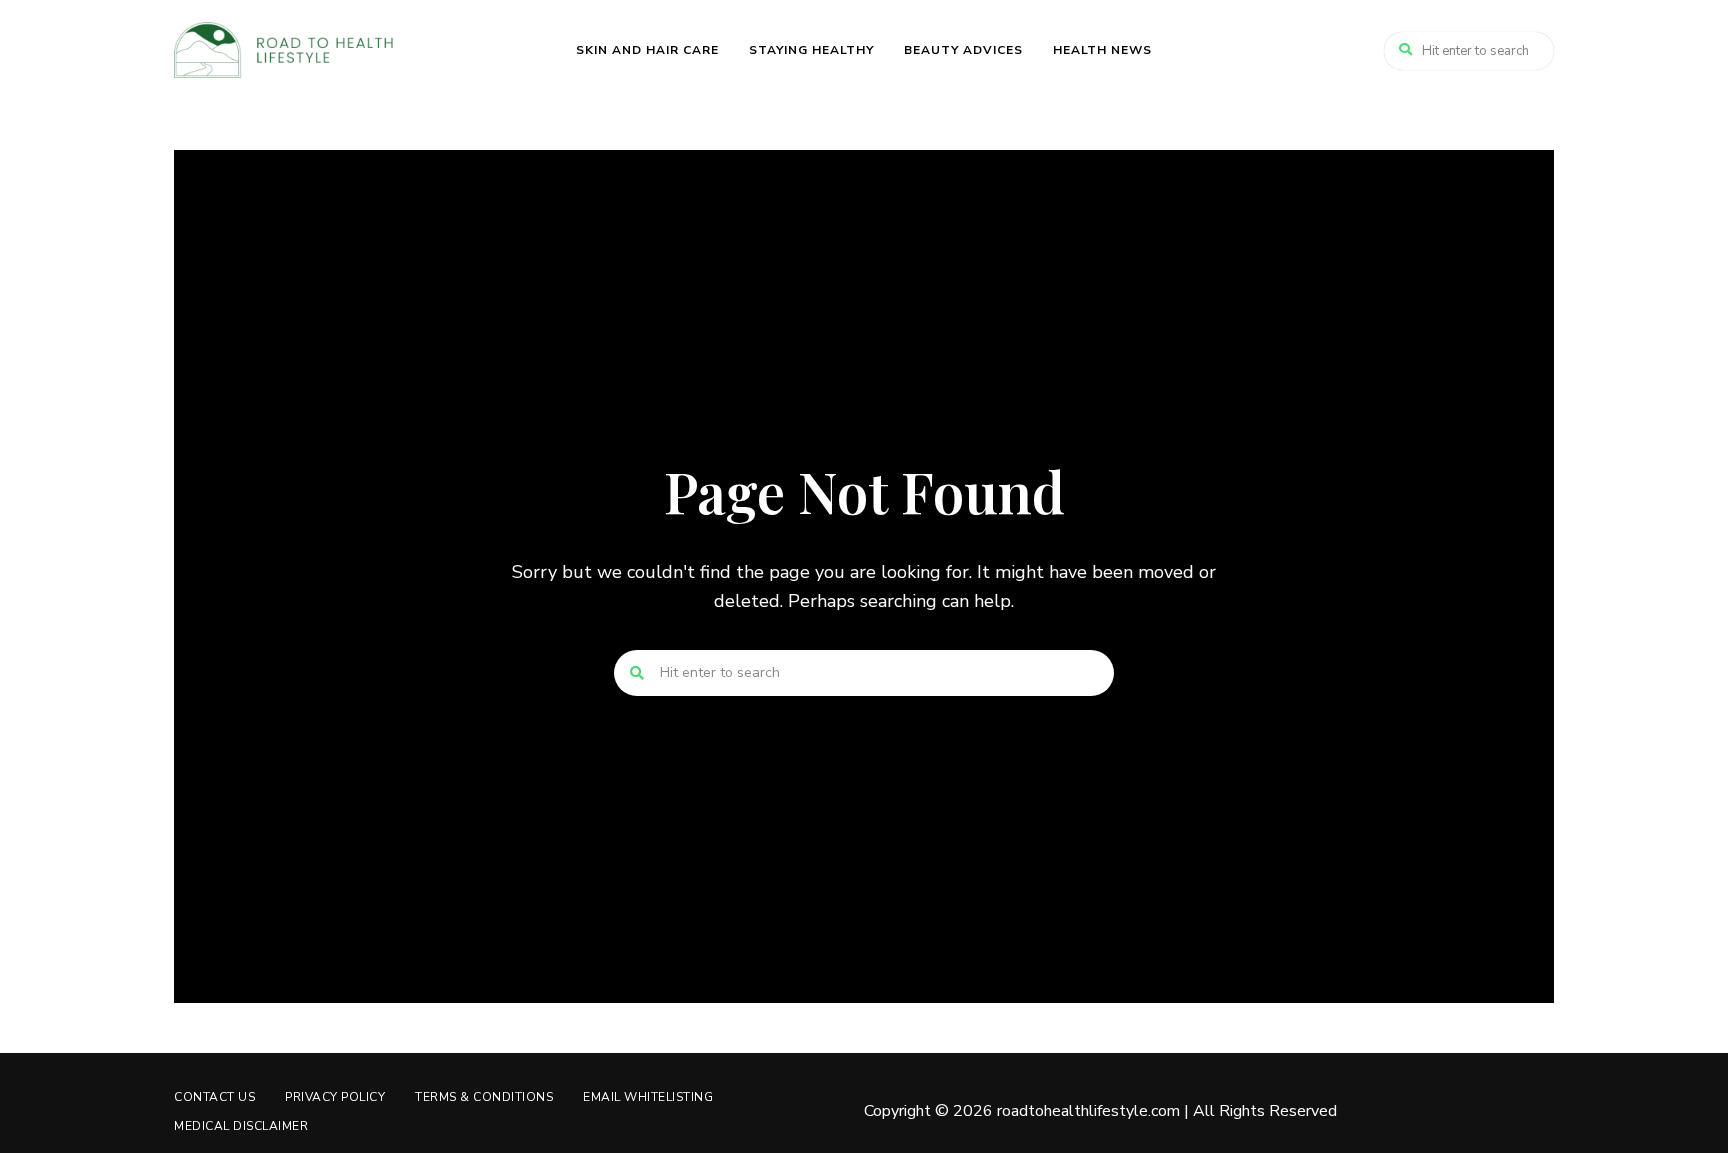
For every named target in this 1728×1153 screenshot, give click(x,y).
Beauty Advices (963, 50)
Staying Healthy (811, 50)
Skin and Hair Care (647, 50)
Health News (1102, 50)
